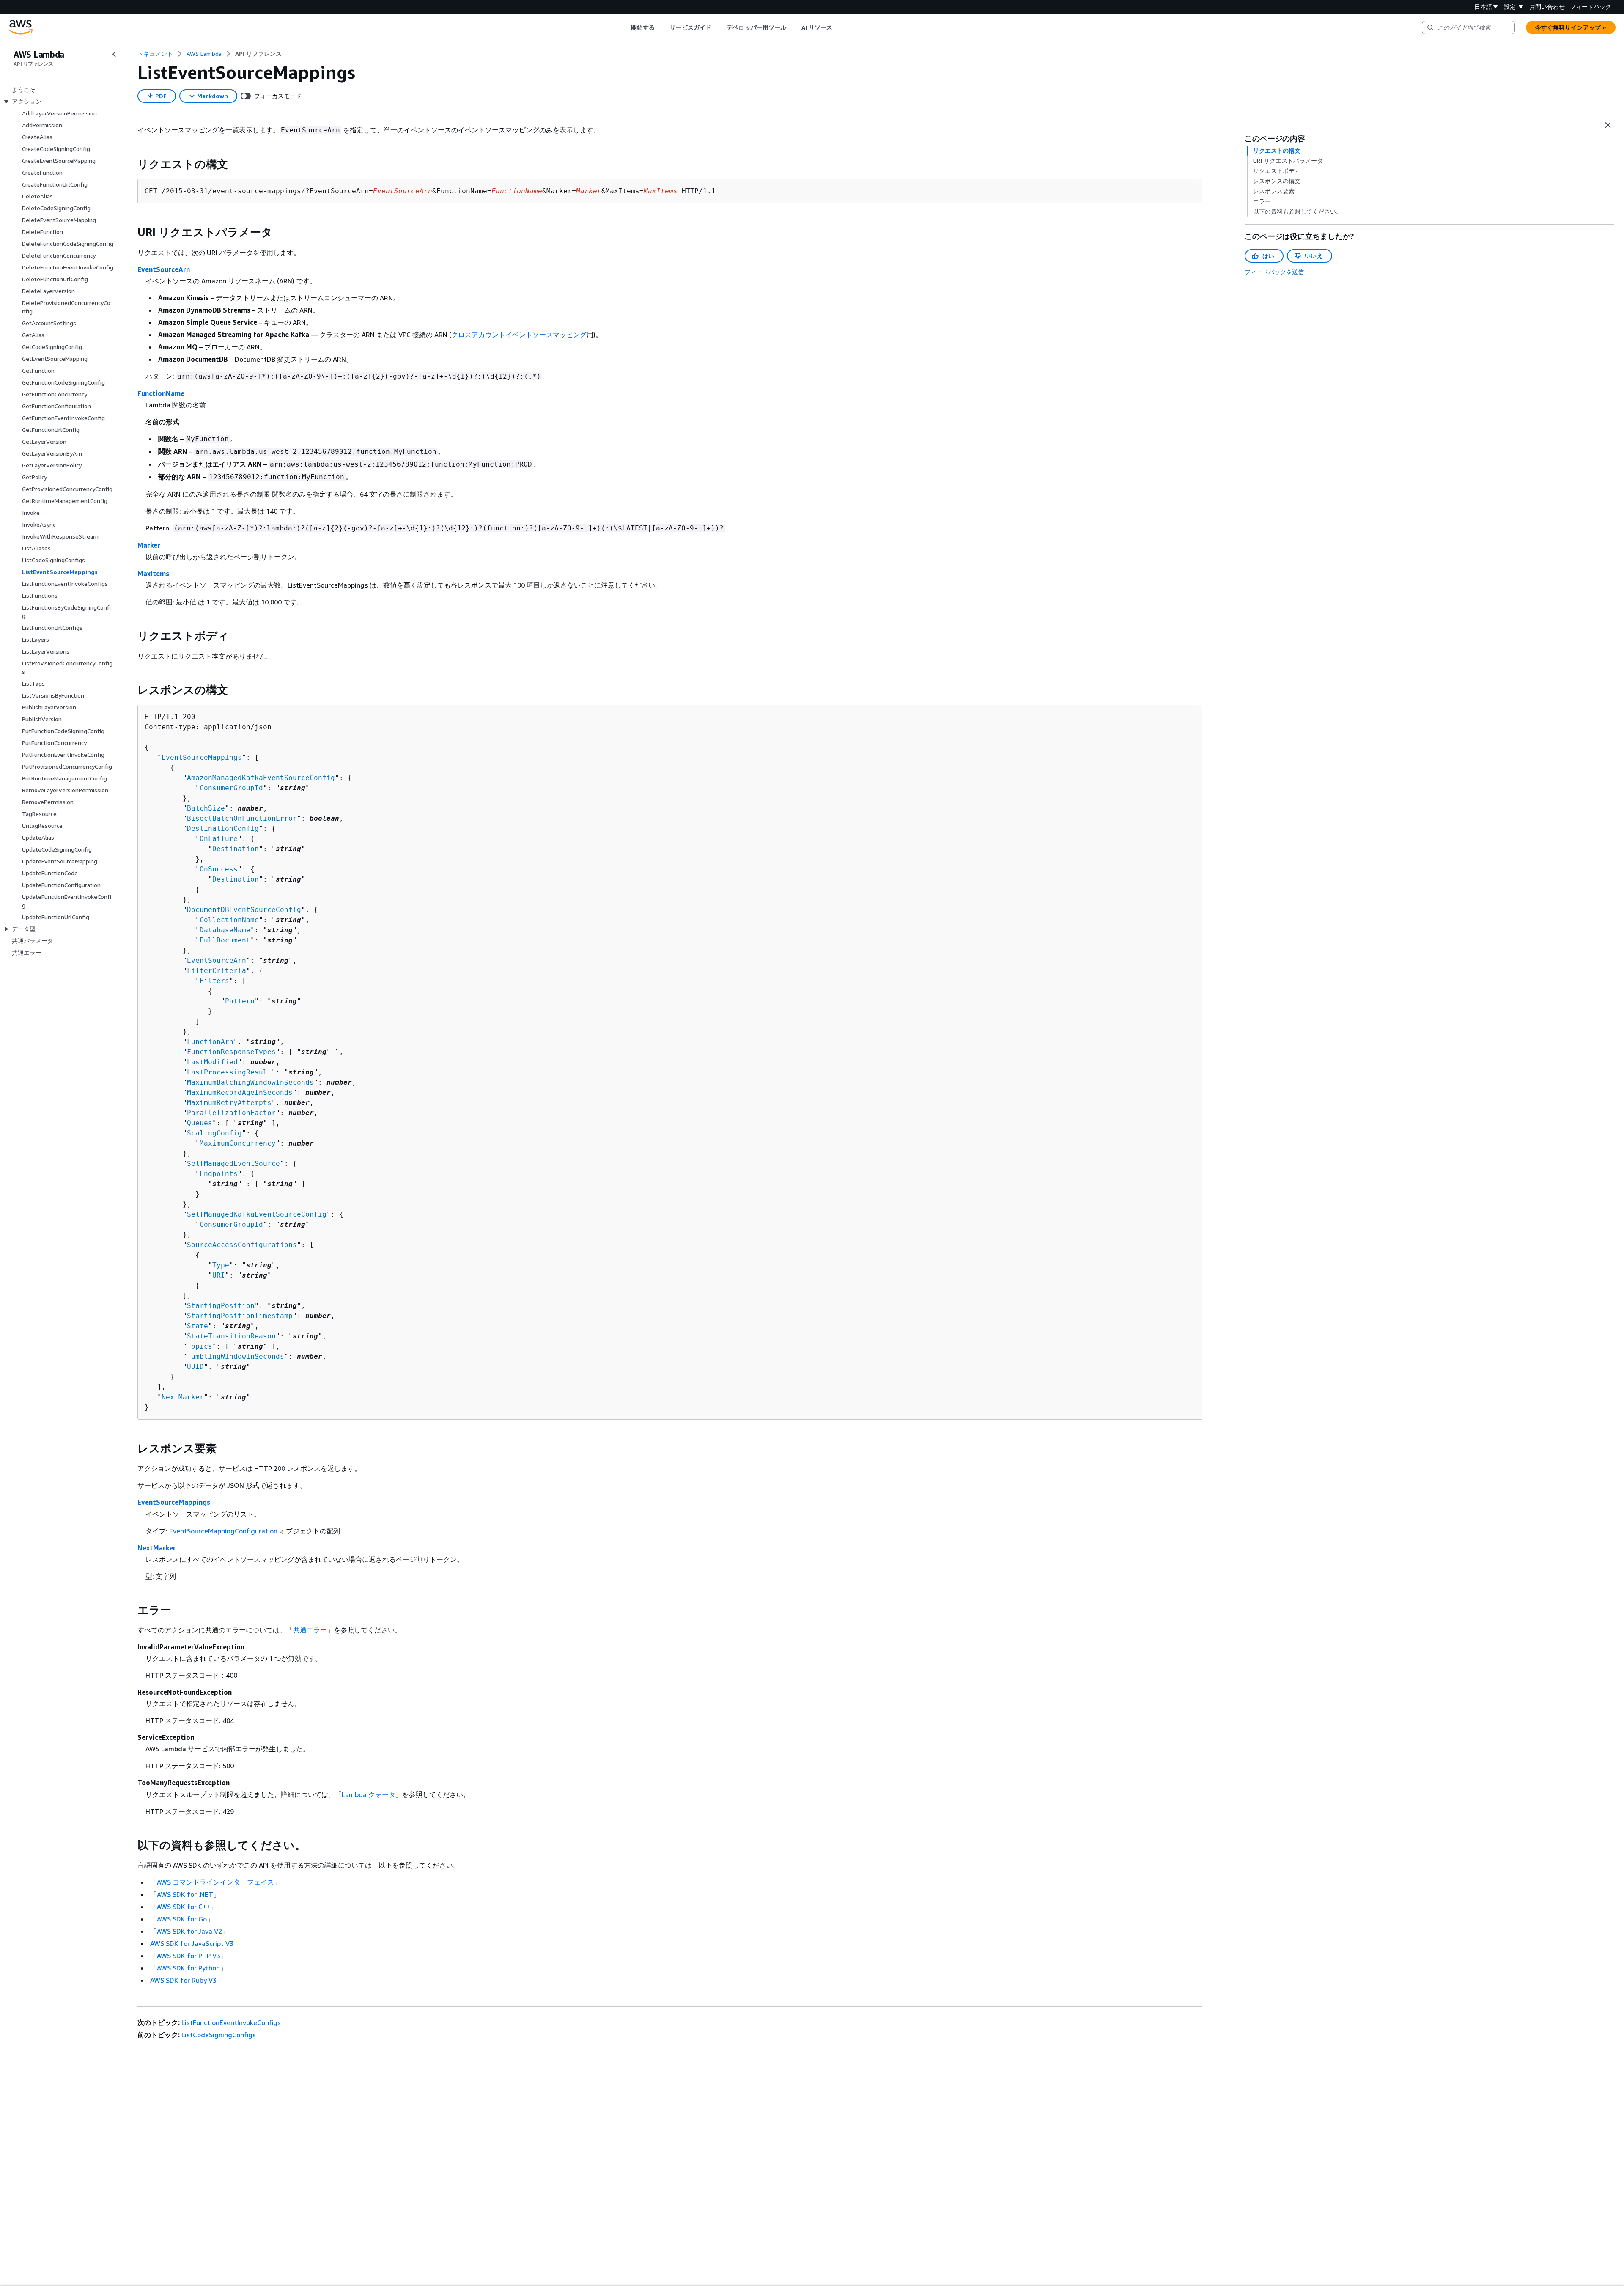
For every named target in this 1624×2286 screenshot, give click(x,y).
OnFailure (219, 839)
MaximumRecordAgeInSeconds (240, 1092)
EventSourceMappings (202, 757)
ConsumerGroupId (231, 788)
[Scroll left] (624, 27)
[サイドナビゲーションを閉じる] (114, 54)
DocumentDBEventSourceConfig (244, 910)
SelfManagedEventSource (233, 1164)
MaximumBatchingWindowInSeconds (250, 1082)
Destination (236, 849)
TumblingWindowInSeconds (236, 1356)
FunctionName (161, 393)
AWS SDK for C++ (184, 1907)
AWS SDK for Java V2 (189, 1931)
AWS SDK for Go (182, 1919)
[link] (258, 54)
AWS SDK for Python (188, 1968)
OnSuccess (219, 869)
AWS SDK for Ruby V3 (183, 1980)
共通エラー (310, 1630)
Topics (200, 1346)
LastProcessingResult (229, 1072)
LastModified (212, 1062)
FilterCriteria (217, 971)
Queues (200, 1123)
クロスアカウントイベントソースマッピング (519, 335)
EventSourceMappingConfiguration (223, 1531)
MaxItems (153, 574)
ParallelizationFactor (231, 1113)
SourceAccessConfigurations (242, 1245)
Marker (149, 545)
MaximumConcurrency (238, 1143)
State (198, 1326)
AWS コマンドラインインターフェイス (215, 1882)
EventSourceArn (164, 269)
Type (221, 1265)
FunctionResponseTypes (231, 1052)
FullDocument (225, 940)
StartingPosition (221, 1306)
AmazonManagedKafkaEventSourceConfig (261, 778)
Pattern (240, 1001)
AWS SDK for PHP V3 (189, 1956)
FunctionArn (210, 1042)
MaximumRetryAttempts (229, 1103)
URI (219, 1275)
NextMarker (183, 1397)
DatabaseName (225, 930)
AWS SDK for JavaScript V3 (192, 1943)
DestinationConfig (223, 828)
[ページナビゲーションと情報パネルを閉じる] (1608, 125)
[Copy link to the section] (131, 164)
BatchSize (206, 808)
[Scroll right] (839, 27)
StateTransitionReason (231, 1336)
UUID (195, 1367)
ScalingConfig (214, 1133)
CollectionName (229, 920)
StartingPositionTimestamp (240, 1316)
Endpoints (219, 1174)
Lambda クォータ (369, 1794)
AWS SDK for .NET (185, 1894)
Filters (214, 981)
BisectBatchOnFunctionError (242, 818)
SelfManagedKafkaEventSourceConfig (257, 1214)
